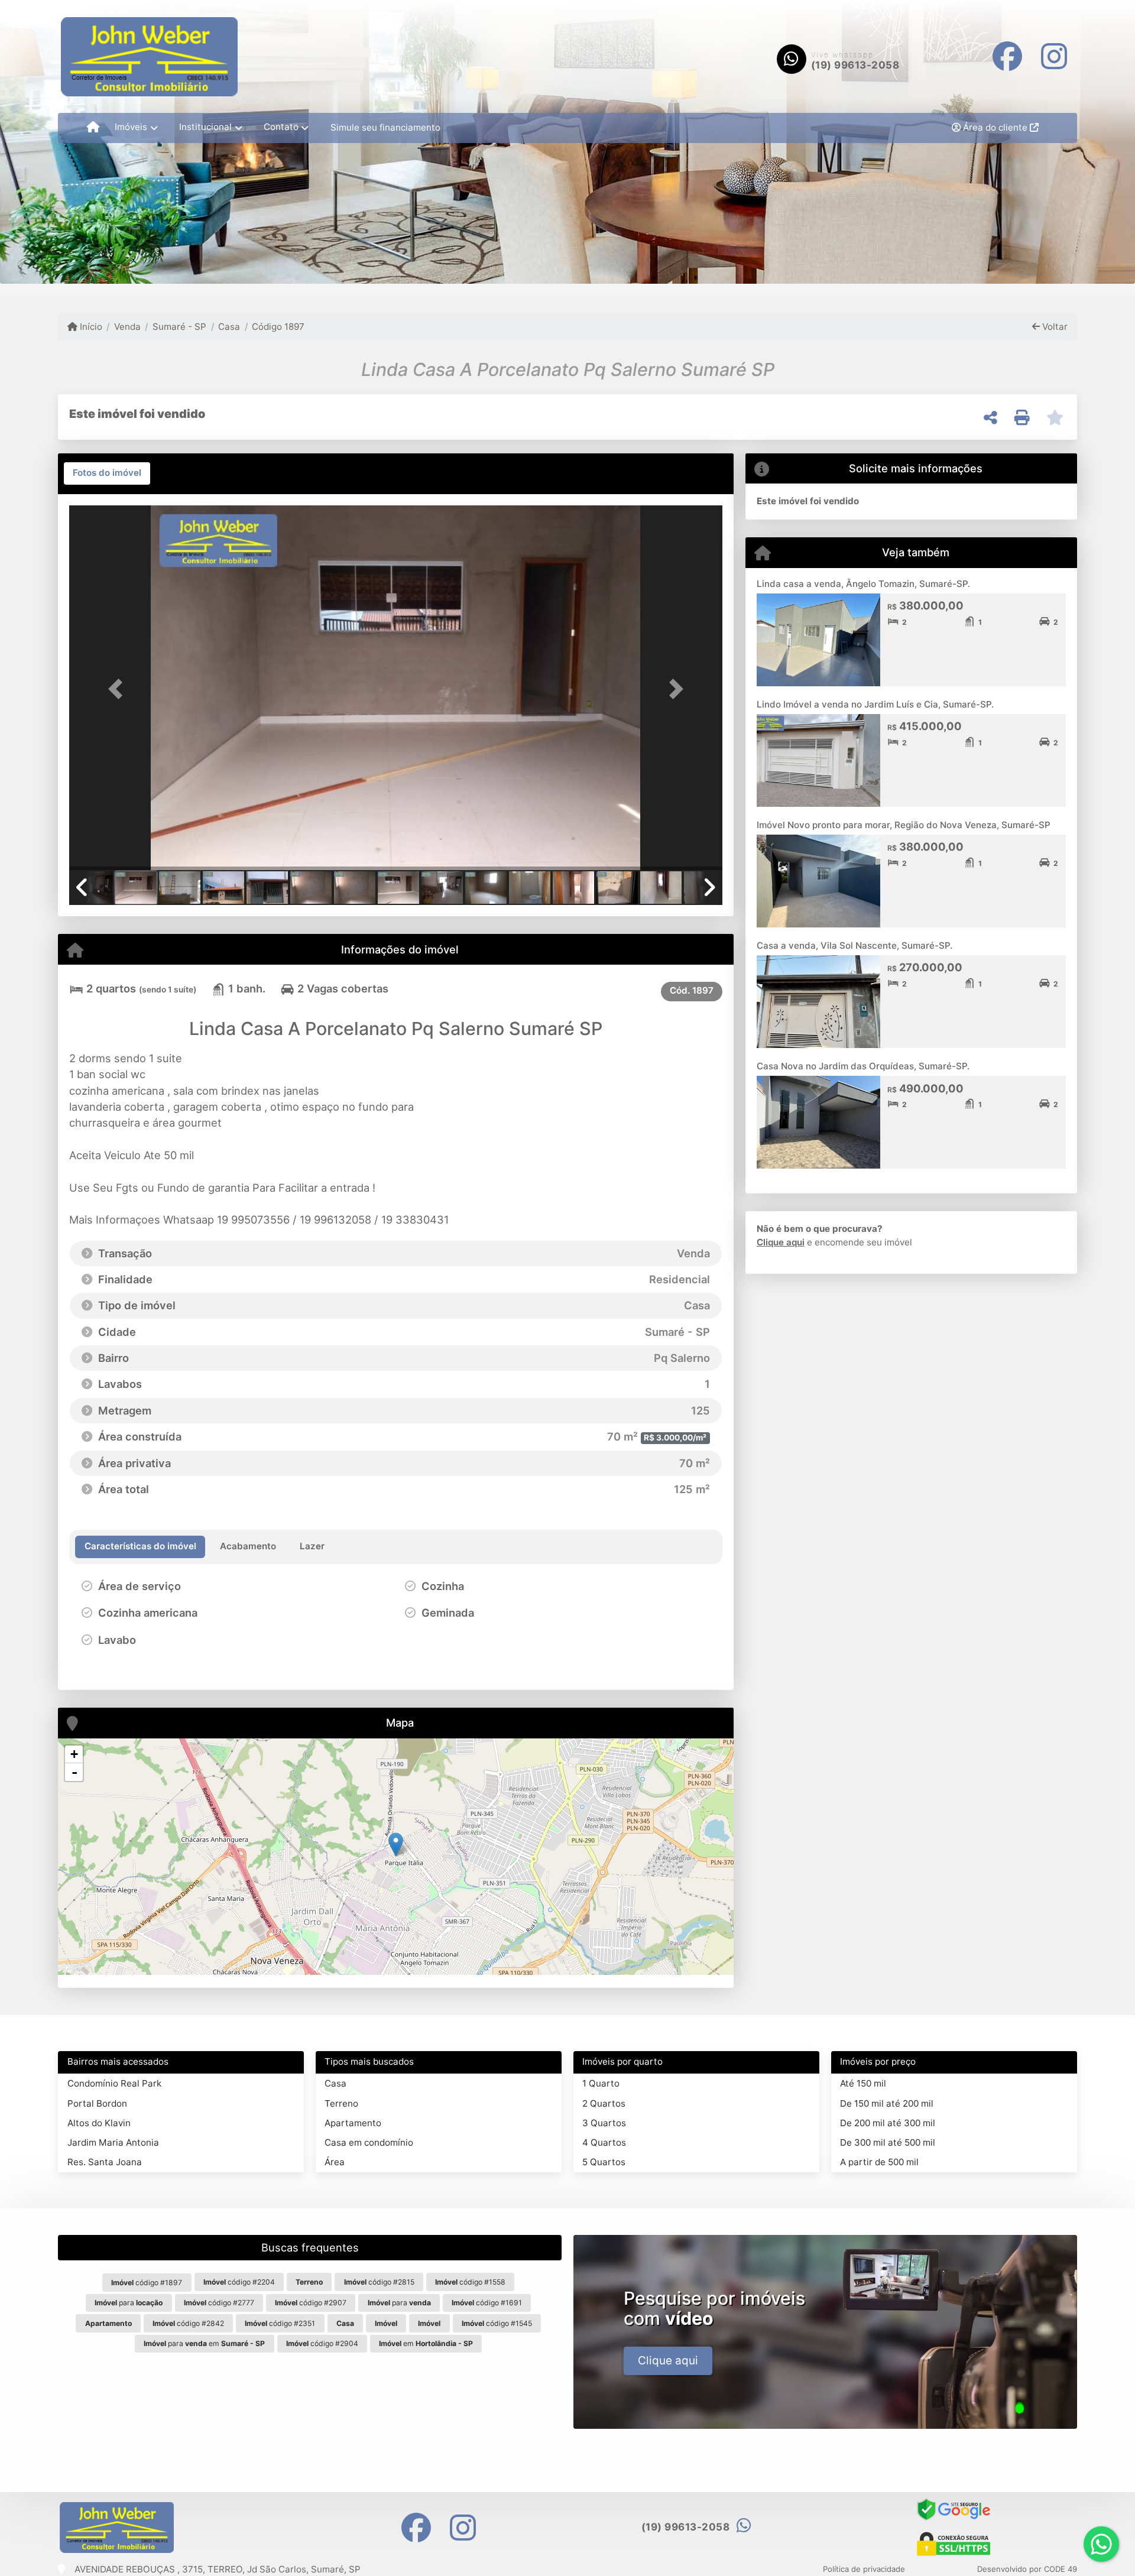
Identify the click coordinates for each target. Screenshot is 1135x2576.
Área (335, 2162)
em (426, 2343)
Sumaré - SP (179, 327)
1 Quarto (601, 2083)
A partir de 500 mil (879, 2162)
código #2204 (239, 2282)
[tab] (107, 473)
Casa (229, 327)
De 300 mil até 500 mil (888, 2142)
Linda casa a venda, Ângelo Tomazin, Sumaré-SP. (863, 584)
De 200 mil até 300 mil (888, 2123)
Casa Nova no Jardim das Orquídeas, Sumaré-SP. (863, 1066)
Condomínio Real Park (114, 2083)
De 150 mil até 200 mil (887, 2103)
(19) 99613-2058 (855, 65)
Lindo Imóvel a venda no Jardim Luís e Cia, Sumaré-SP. (875, 704)
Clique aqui (781, 1242)
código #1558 (470, 2282)
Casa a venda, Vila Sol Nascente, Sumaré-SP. (855, 945)
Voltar (1054, 327)
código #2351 (280, 2323)
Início (90, 327)
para (129, 2303)
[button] (118, 689)
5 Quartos (604, 2162)
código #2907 (311, 2303)
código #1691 (487, 2303)
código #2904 (322, 2343)
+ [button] (74, 1754)
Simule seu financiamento (385, 127)
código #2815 (379, 2282)
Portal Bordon (97, 2103)
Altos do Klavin (99, 2123)
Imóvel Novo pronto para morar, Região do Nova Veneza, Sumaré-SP (904, 825)
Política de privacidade (864, 2569)
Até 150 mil (863, 2083)
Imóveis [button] (131, 127)
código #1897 (147, 2283)
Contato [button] (281, 127)
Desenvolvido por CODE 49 (1027, 2569)
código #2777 (219, 2303)
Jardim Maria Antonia (113, 2142)
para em (204, 2343)
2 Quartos (604, 2103)
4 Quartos (604, 2142)
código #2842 (188, 2323)
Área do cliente (995, 127)
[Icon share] (1007, 56)
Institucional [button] (205, 127)
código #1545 (497, 2323)
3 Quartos (604, 2123)
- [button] (74, 1772)
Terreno (341, 2103)
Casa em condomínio (369, 2142)
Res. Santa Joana (105, 2162)
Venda (127, 327)
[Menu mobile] (93, 128)
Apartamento (353, 2123)
